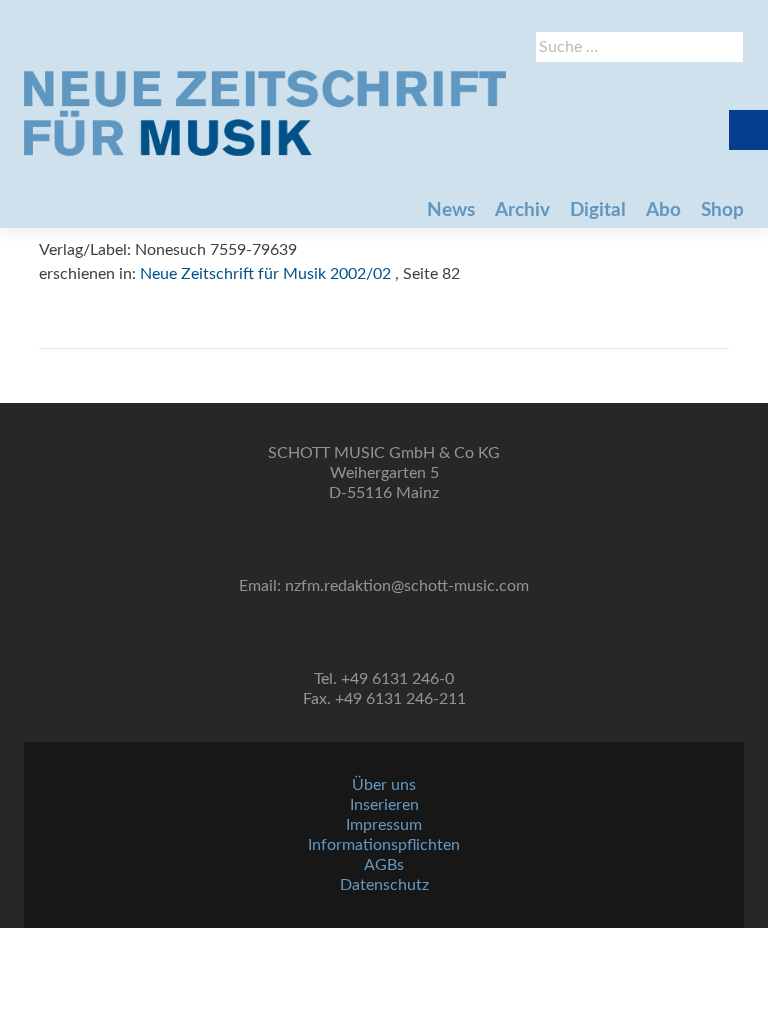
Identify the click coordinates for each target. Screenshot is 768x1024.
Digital (598, 210)
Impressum (384, 825)
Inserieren (384, 805)
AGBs (384, 865)
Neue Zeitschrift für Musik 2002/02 (265, 274)
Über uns (384, 785)
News (451, 210)
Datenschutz (384, 885)
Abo (663, 210)
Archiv (522, 210)
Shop (722, 210)
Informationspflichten (384, 845)
